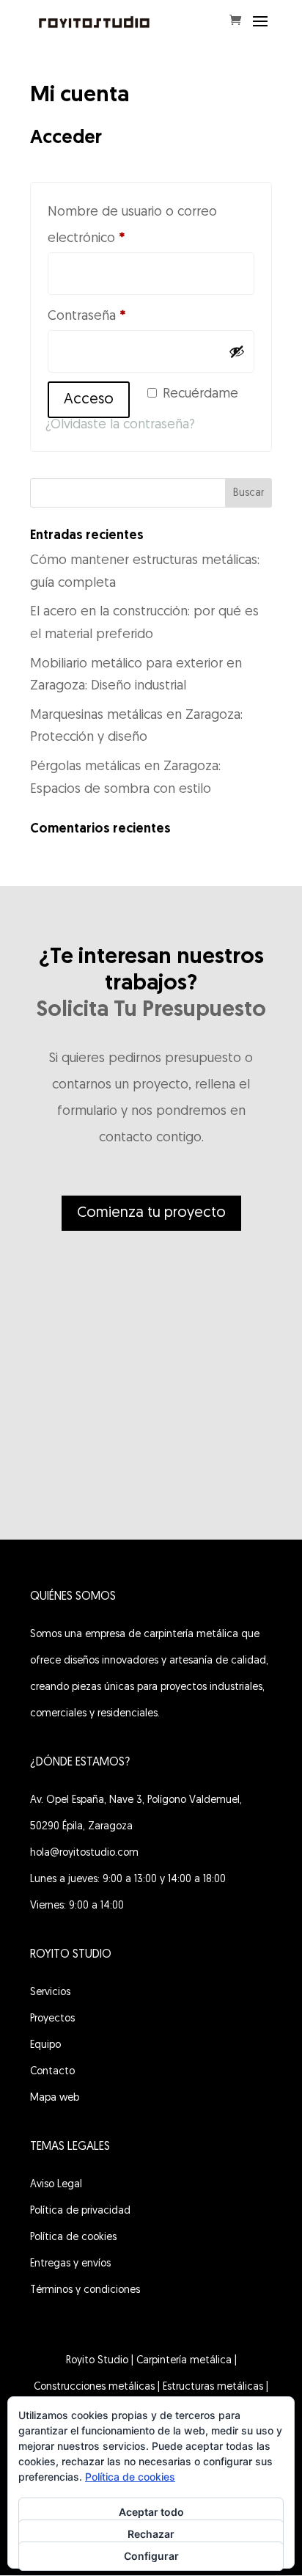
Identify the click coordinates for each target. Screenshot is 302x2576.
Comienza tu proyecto (151, 1213)
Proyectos (52, 2019)
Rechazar (151, 2534)
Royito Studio (97, 2361)
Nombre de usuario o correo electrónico (132, 226)
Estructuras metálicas (213, 2387)
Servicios (50, 1993)
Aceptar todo (151, 2512)
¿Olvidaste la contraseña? (120, 425)
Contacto (52, 2072)
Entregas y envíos (70, 2264)
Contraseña (119, 316)
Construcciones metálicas (94, 2387)
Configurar (151, 2556)
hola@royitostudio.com (84, 1853)
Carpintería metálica (184, 2361)
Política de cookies (73, 2237)
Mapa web (55, 2098)
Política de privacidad (80, 2211)
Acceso (89, 400)
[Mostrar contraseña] (237, 351)
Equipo (45, 2045)
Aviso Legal (56, 2185)
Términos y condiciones (85, 2290)
